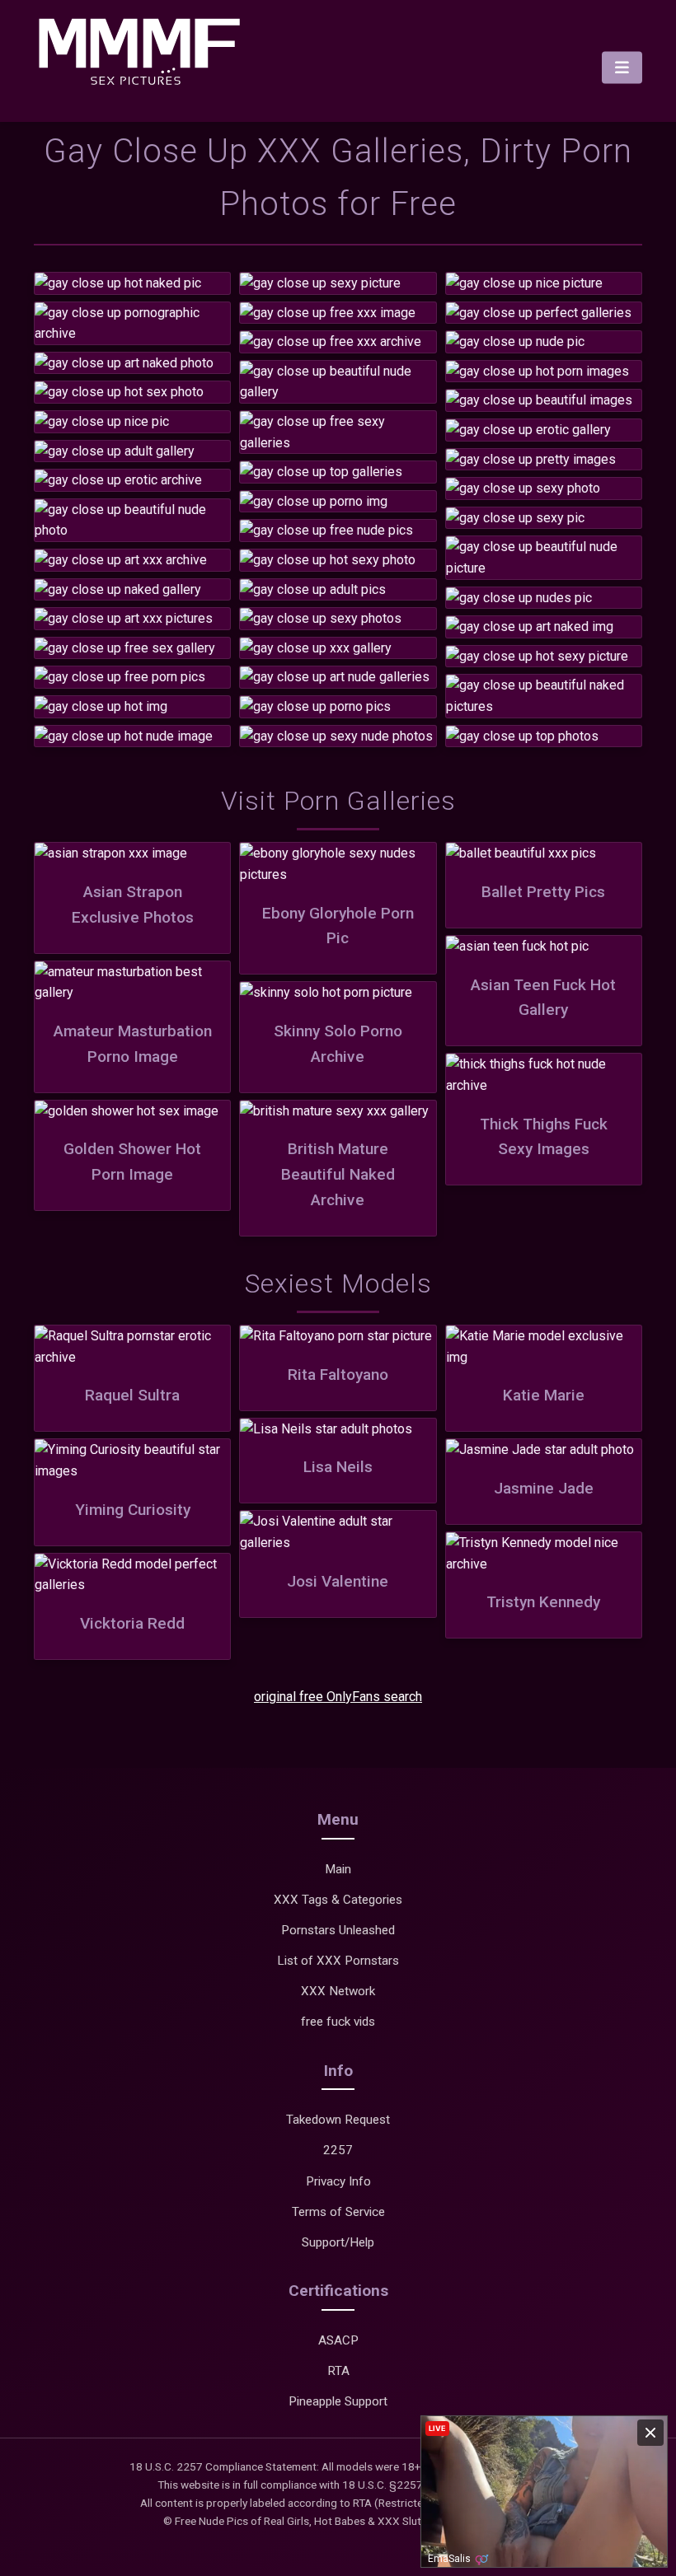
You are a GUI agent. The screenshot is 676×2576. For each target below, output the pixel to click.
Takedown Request (338, 2120)
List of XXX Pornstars (338, 1961)
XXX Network (338, 1991)
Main (338, 1869)
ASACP (338, 2340)
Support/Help (338, 2242)
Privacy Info (338, 2181)
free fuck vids (338, 2022)
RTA (338, 2371)
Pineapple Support (338, 2401)
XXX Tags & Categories (338, 1900)
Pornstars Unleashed (338, 1930)
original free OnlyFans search (338, 1697)
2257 (338, 2150)
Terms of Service (338, 2212)
